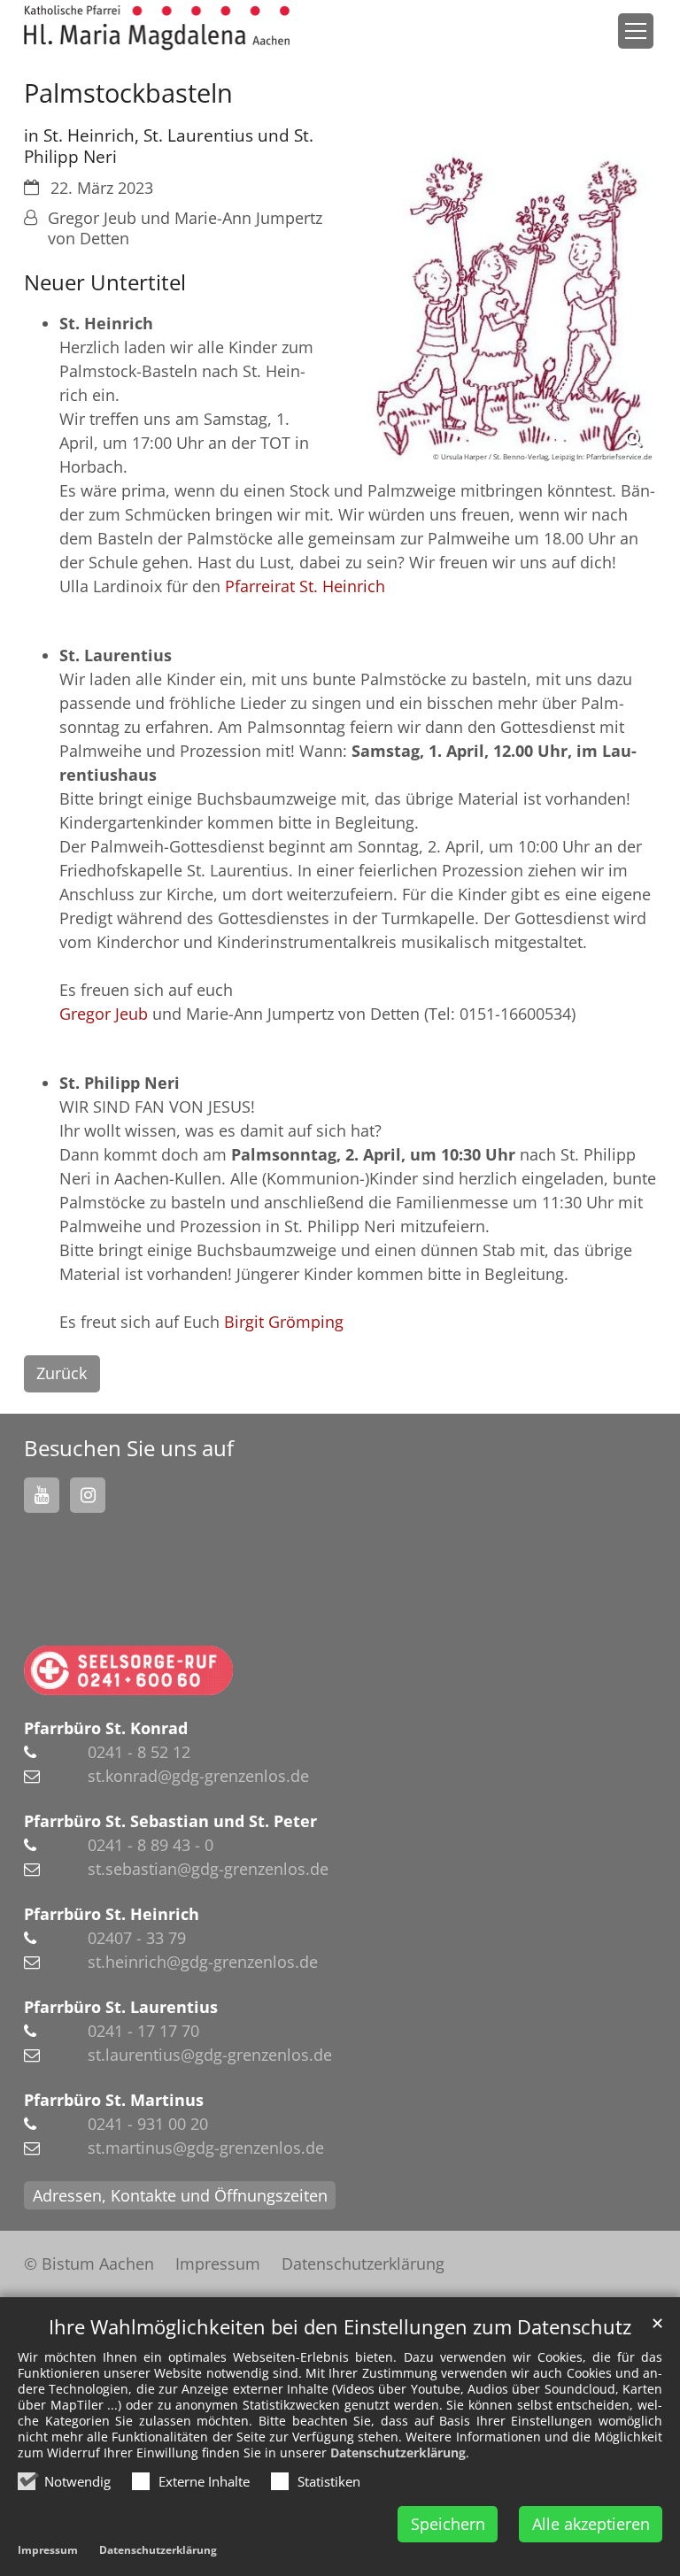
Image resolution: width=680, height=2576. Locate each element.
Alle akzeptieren (591, 2524)
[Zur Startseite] (157, 28)
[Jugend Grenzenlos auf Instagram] (88, 1495)
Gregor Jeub (104, 1014)
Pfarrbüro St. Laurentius (121, 2007)
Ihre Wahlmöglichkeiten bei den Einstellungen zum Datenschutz (340, 2327)
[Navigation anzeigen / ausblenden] (636, 31)
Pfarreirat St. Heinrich (305, 586)
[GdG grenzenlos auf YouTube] (42, 1495)
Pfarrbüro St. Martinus (114, 2100)
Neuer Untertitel (105, 282)
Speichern (448, 2524)
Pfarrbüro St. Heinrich (112, 1914)
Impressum (48, 2550)
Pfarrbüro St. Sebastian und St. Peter (170, 1821)
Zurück (62, 1373)
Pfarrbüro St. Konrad (106, 1728)
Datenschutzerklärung (398, 2453)
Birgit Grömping (284, 1322)
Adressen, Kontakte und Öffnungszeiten (180, 2195)
